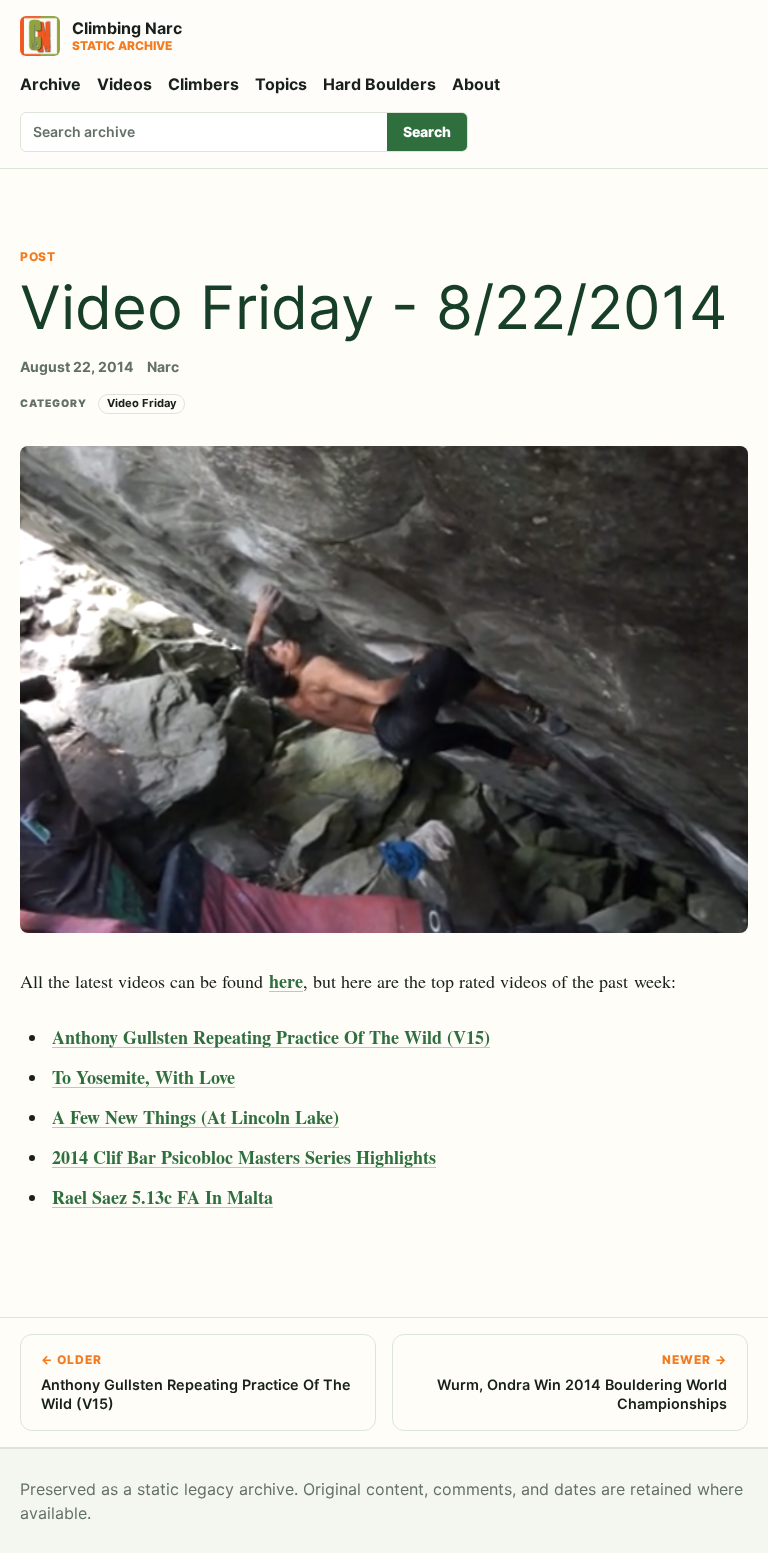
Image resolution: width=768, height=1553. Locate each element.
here (286, 981)
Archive (50, 84)
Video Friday (142, 403)
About (476, 84)
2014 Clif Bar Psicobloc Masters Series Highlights (244, 1157)
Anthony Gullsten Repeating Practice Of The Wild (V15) (271, 1037)
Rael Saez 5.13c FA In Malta (162, 1197)
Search (427, 131)
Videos (124, 84)
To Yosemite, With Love (143, 1077)
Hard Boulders (379, 84)
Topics (281, 84)
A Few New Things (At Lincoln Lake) (195, 1117)
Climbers (203, 84)
